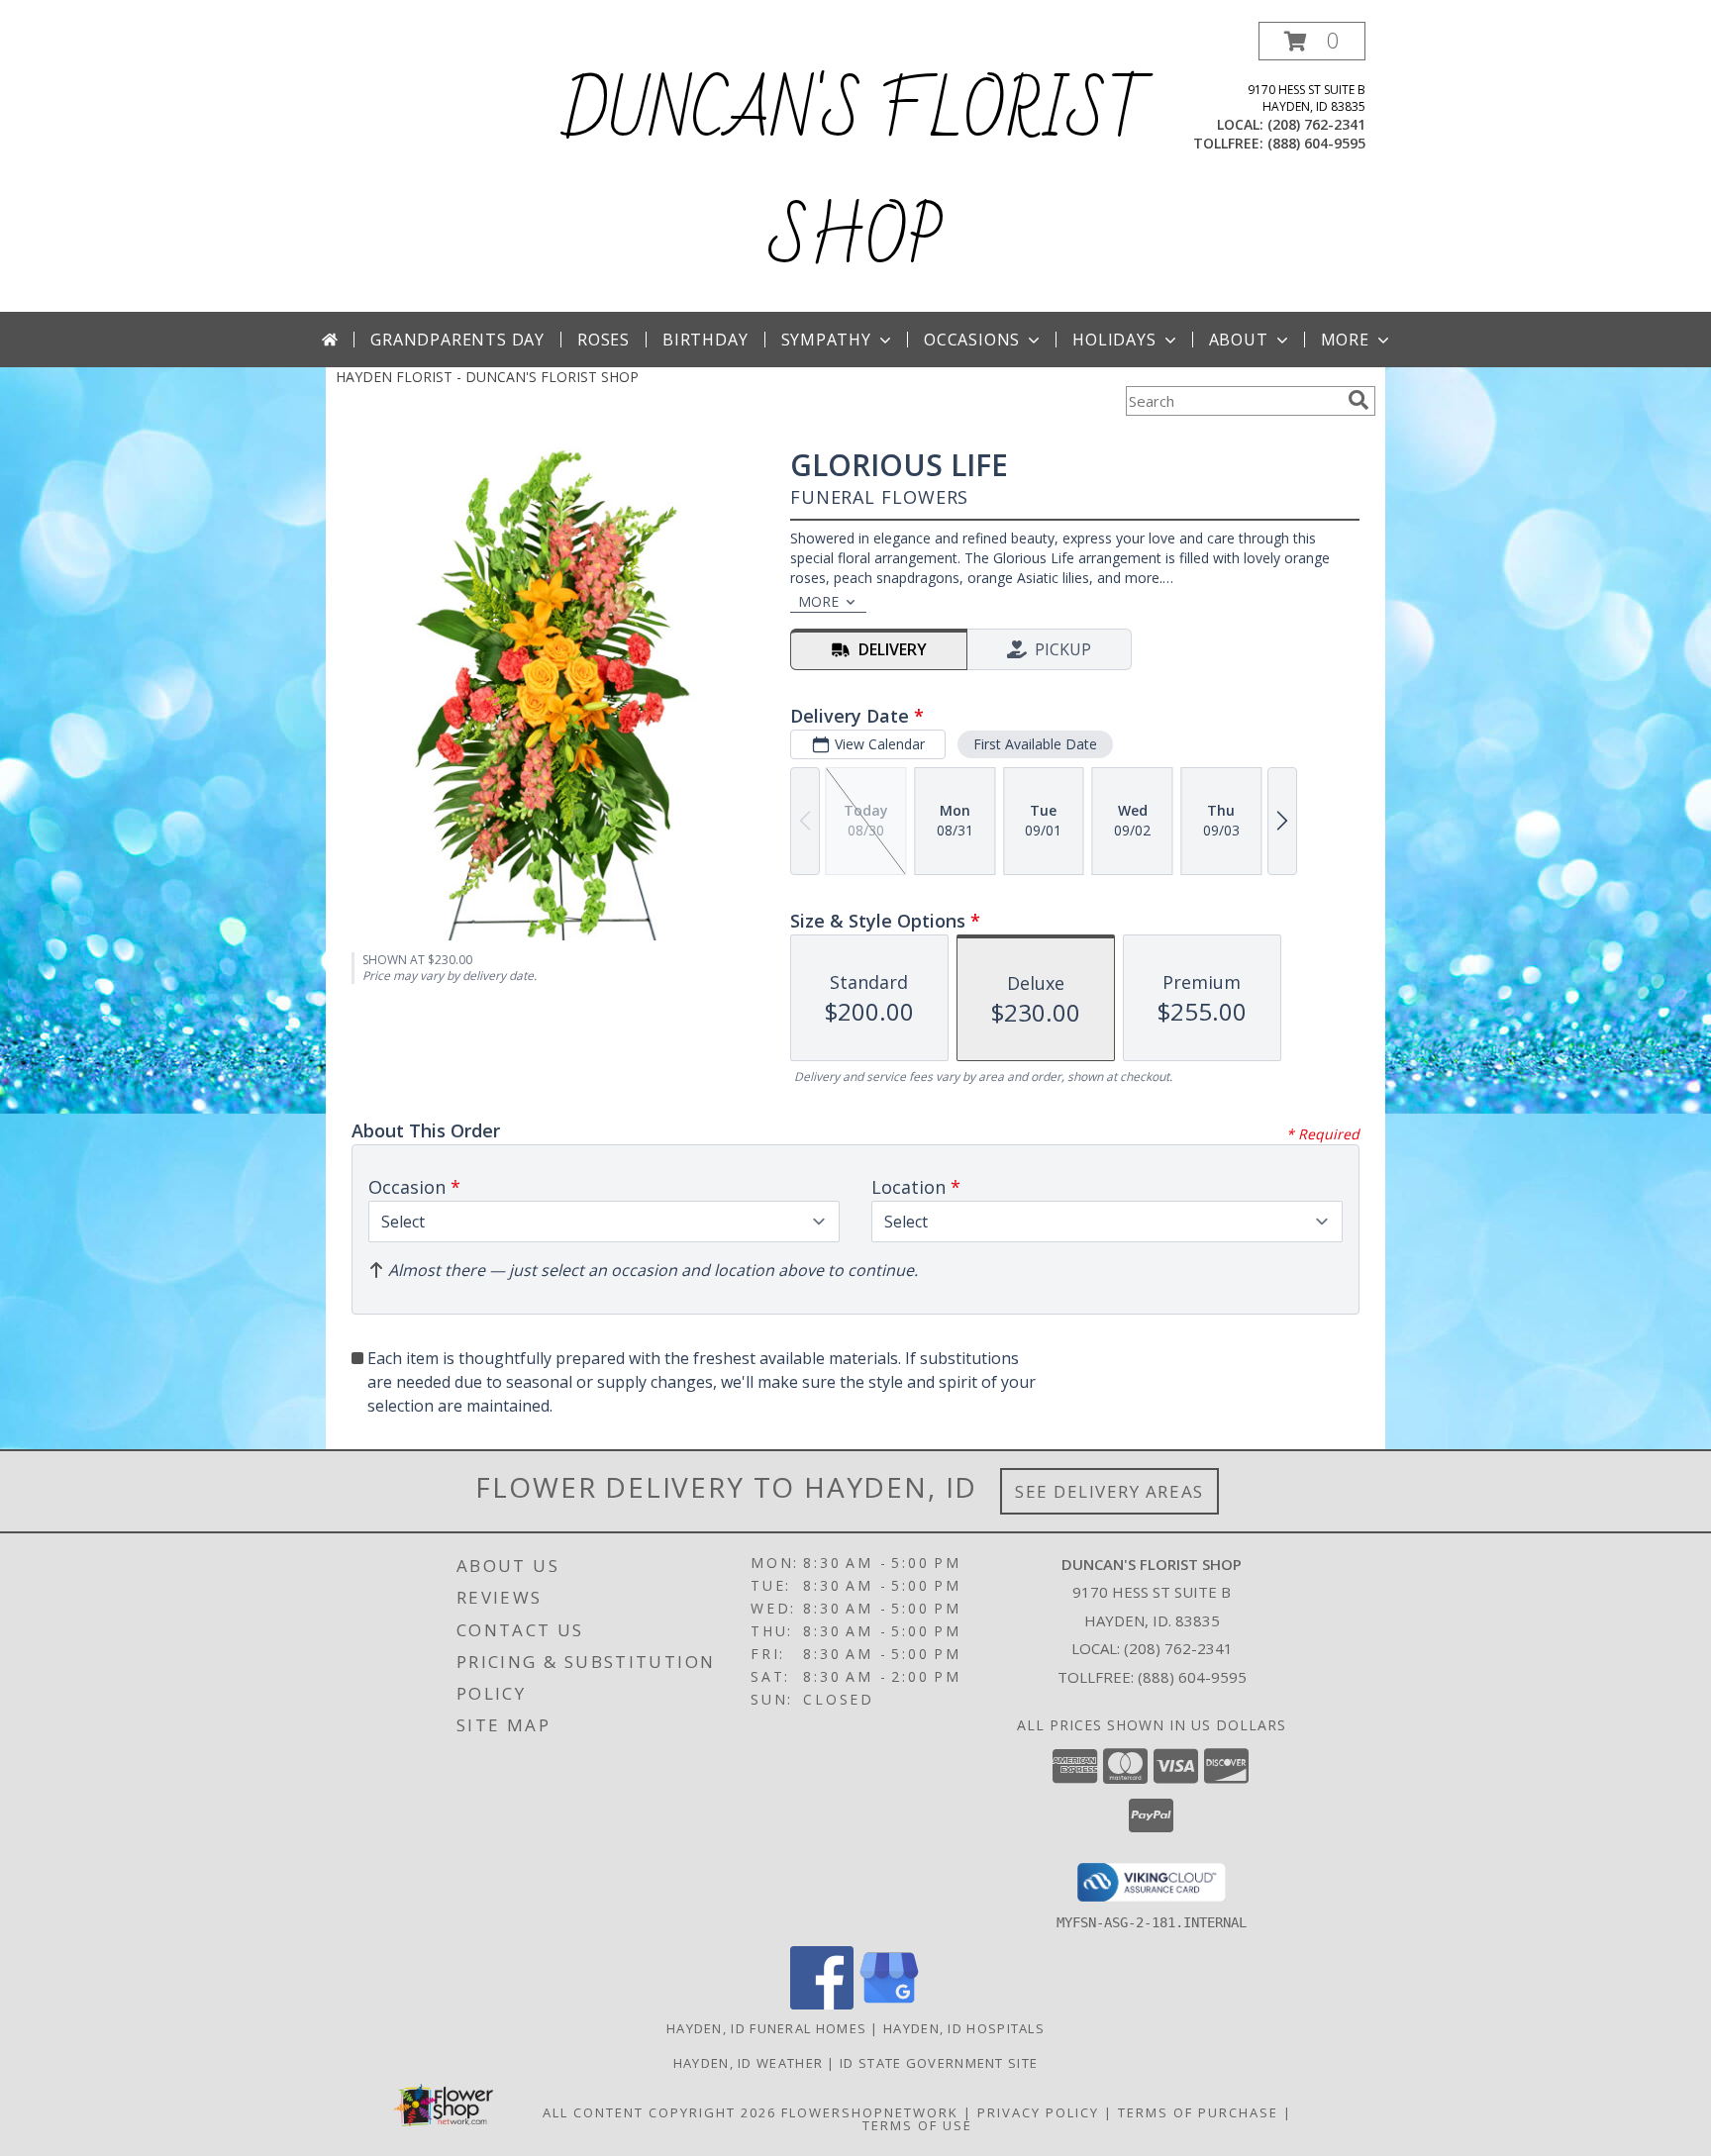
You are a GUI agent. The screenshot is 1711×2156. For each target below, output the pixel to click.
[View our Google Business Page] (889, 2004)
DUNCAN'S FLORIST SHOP (856, 176)
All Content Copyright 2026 (659, 2112)
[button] (1312, 41)
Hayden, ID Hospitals (964, 2028)
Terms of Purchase (1198, 2112)
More (1345, 340)
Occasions (972, 340)
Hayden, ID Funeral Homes (766, 2028)
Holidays (1114, 340)
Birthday (705, 340)
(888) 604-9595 (1316, 143)
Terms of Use (917, 2125)
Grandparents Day (457, 340)
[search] (1359, 400)
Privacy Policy (1038, 2112)
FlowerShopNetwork (870, 2112)
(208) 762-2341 (1316, 124)
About (1239, 340)
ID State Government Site (939, 2063)
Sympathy (826, 340)
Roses (604, 340)
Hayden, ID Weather (748, 2063)
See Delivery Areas (1109, 1491)
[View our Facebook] (822, 2004)
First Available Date (1035, 744)
